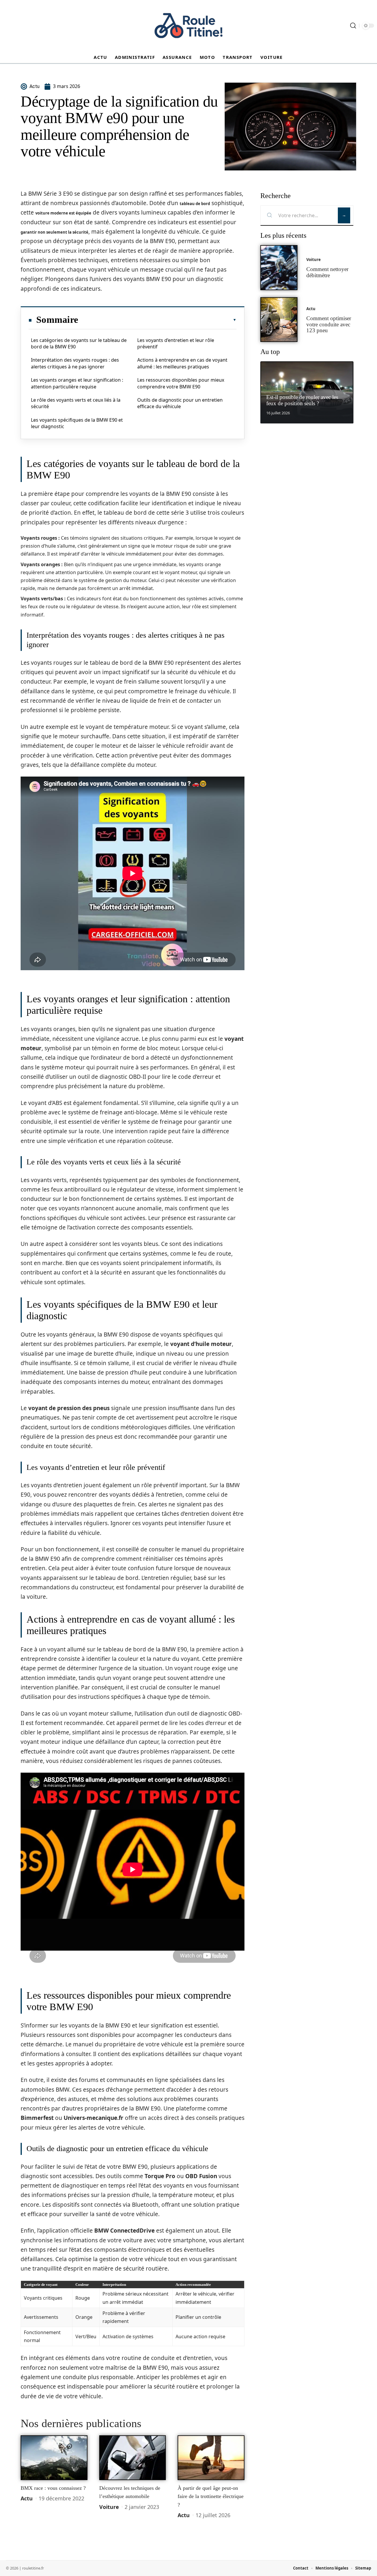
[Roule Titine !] (188, 26)
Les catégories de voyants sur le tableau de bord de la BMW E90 (79, 343)
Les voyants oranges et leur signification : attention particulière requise (77, 383)
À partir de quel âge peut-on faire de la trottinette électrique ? (211, 2496)
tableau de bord (195, 204)
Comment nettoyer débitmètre (327, 272)
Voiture (109, 2507)
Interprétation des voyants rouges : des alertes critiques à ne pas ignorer (75, 363)
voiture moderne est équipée (63, 213)
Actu (27, 2498)
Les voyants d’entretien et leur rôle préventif (176, 343)
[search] (353, 26)
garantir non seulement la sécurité (54, 232)
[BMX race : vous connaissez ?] (54, 2458)
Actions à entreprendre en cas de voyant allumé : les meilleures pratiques (182, 363)
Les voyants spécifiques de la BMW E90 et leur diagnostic (77, 423)
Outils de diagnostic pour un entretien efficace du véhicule (180, 403)
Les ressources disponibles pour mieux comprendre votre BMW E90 (181, 383)
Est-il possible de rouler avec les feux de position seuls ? (302, 400)
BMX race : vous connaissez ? (53, 2488)
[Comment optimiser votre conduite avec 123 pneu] (279, 320)
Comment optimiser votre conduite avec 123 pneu (329, 324)
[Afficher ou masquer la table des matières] (157, 320)
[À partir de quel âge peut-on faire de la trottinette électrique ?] (211, 2458)
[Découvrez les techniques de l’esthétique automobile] (133, 2458)
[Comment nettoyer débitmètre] (279, 268)
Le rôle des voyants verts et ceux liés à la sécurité (76, 403)
